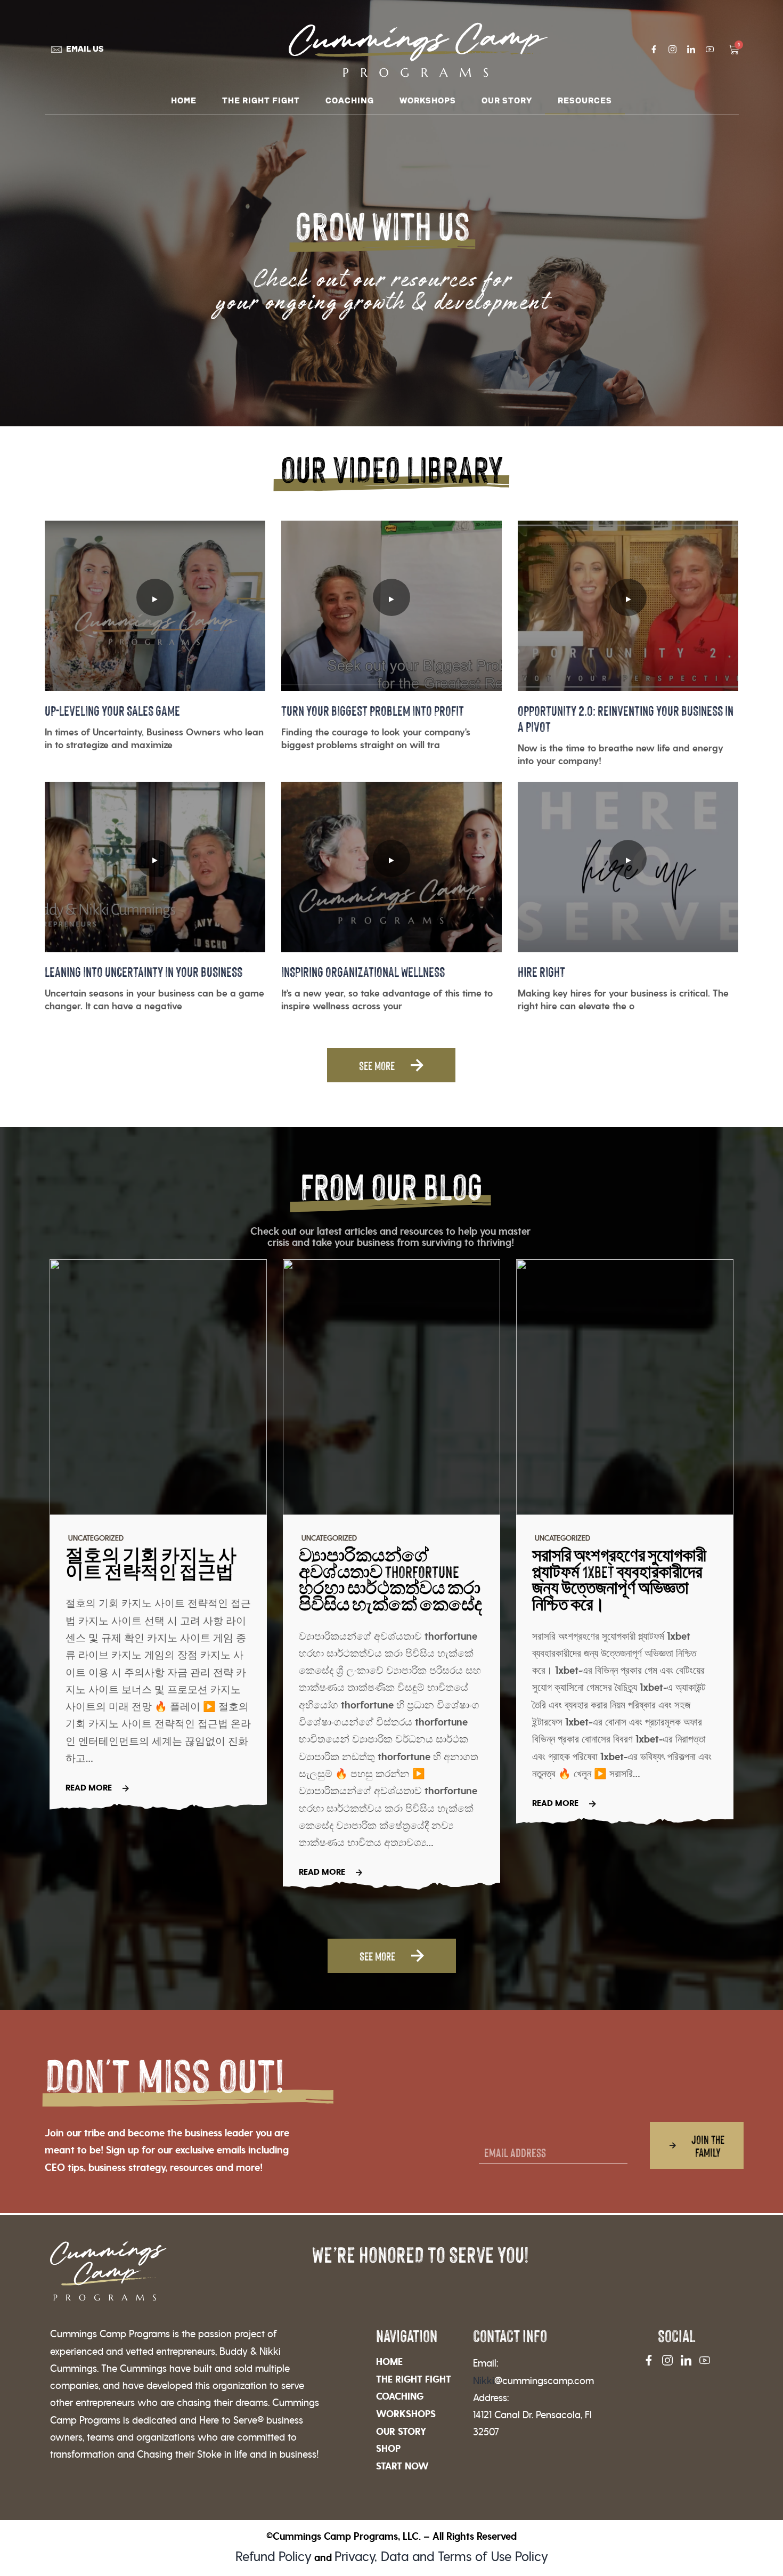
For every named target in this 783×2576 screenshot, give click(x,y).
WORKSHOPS (428, 101)
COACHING (350, 101)
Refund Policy (274, 2557)
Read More (89, 1788)
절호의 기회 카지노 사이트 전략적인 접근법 (151, 1563)
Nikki (533, 2381)
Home (184, 101)
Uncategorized (96, 1538)
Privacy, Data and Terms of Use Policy (441, 2557)
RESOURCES (585, 101)
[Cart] (734, 50)
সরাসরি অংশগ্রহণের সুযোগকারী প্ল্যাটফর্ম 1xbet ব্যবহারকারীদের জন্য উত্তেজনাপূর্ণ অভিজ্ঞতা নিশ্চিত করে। (619, 1579)
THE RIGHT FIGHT (261, 101)
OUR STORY (507, 101)
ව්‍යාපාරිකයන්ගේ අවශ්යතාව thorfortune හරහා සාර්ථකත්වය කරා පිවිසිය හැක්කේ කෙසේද (390, 1579)
